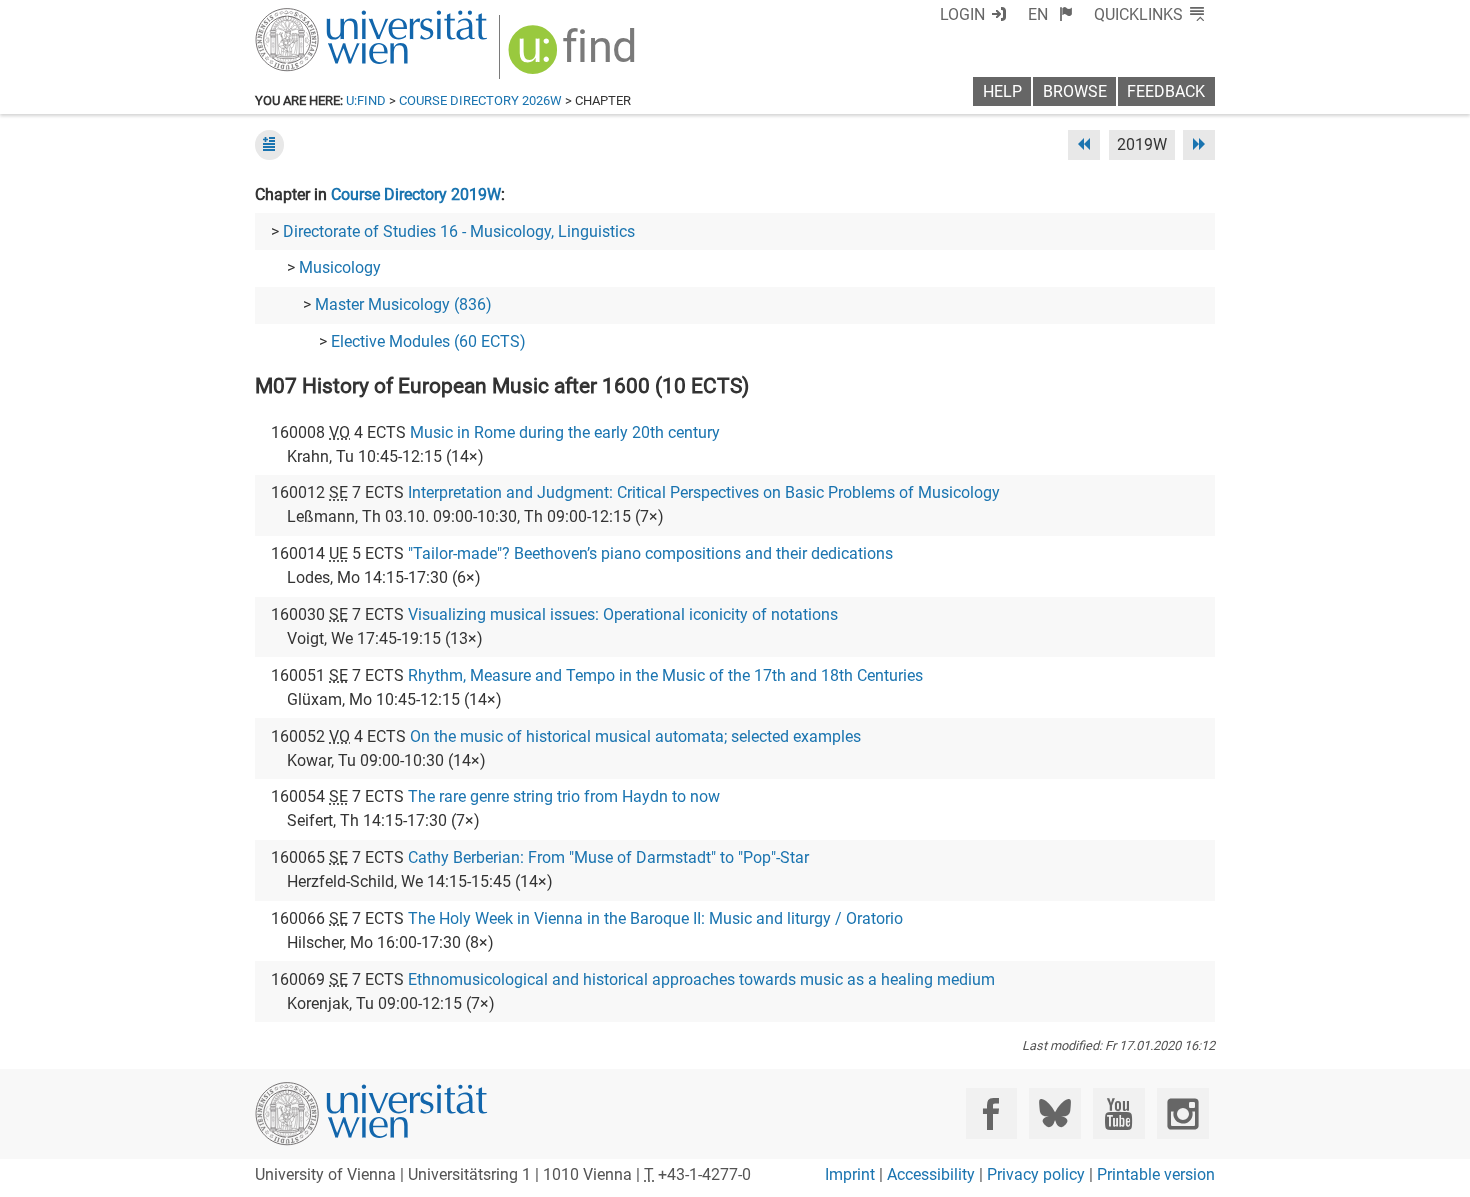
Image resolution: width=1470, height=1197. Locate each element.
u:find (366, 100)
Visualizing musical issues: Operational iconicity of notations (623, 614)
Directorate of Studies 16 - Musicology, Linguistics (459, 231)
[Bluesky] (1054, 1113)
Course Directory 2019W (416, 194)
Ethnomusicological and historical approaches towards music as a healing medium (701, 979)
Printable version (1156, 1174)
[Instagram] (1182, 1113)
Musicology (340, 267)
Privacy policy (1036, 1174)
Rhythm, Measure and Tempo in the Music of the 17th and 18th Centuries (665, 675)
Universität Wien (324, 17)
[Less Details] (269, 144)
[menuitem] (1050, 14)
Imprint (850, 1174)
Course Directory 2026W (480, 100)
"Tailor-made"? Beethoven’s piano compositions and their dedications (650, 553)
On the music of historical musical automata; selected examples (635, 736)
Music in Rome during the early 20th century (565, 432)
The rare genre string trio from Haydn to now (564, 796)
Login (962, 14)
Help (1002, 91)
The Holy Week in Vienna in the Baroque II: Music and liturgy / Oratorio (655, 918)
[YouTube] (1118, 1113)
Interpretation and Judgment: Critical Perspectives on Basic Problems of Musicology (704, 492)
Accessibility (931, 1174)
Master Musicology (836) (403, 304)
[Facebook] (991, 1113)
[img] (574, 56)
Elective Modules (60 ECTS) (428, 341)
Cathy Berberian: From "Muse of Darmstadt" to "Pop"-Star (608, 857)
